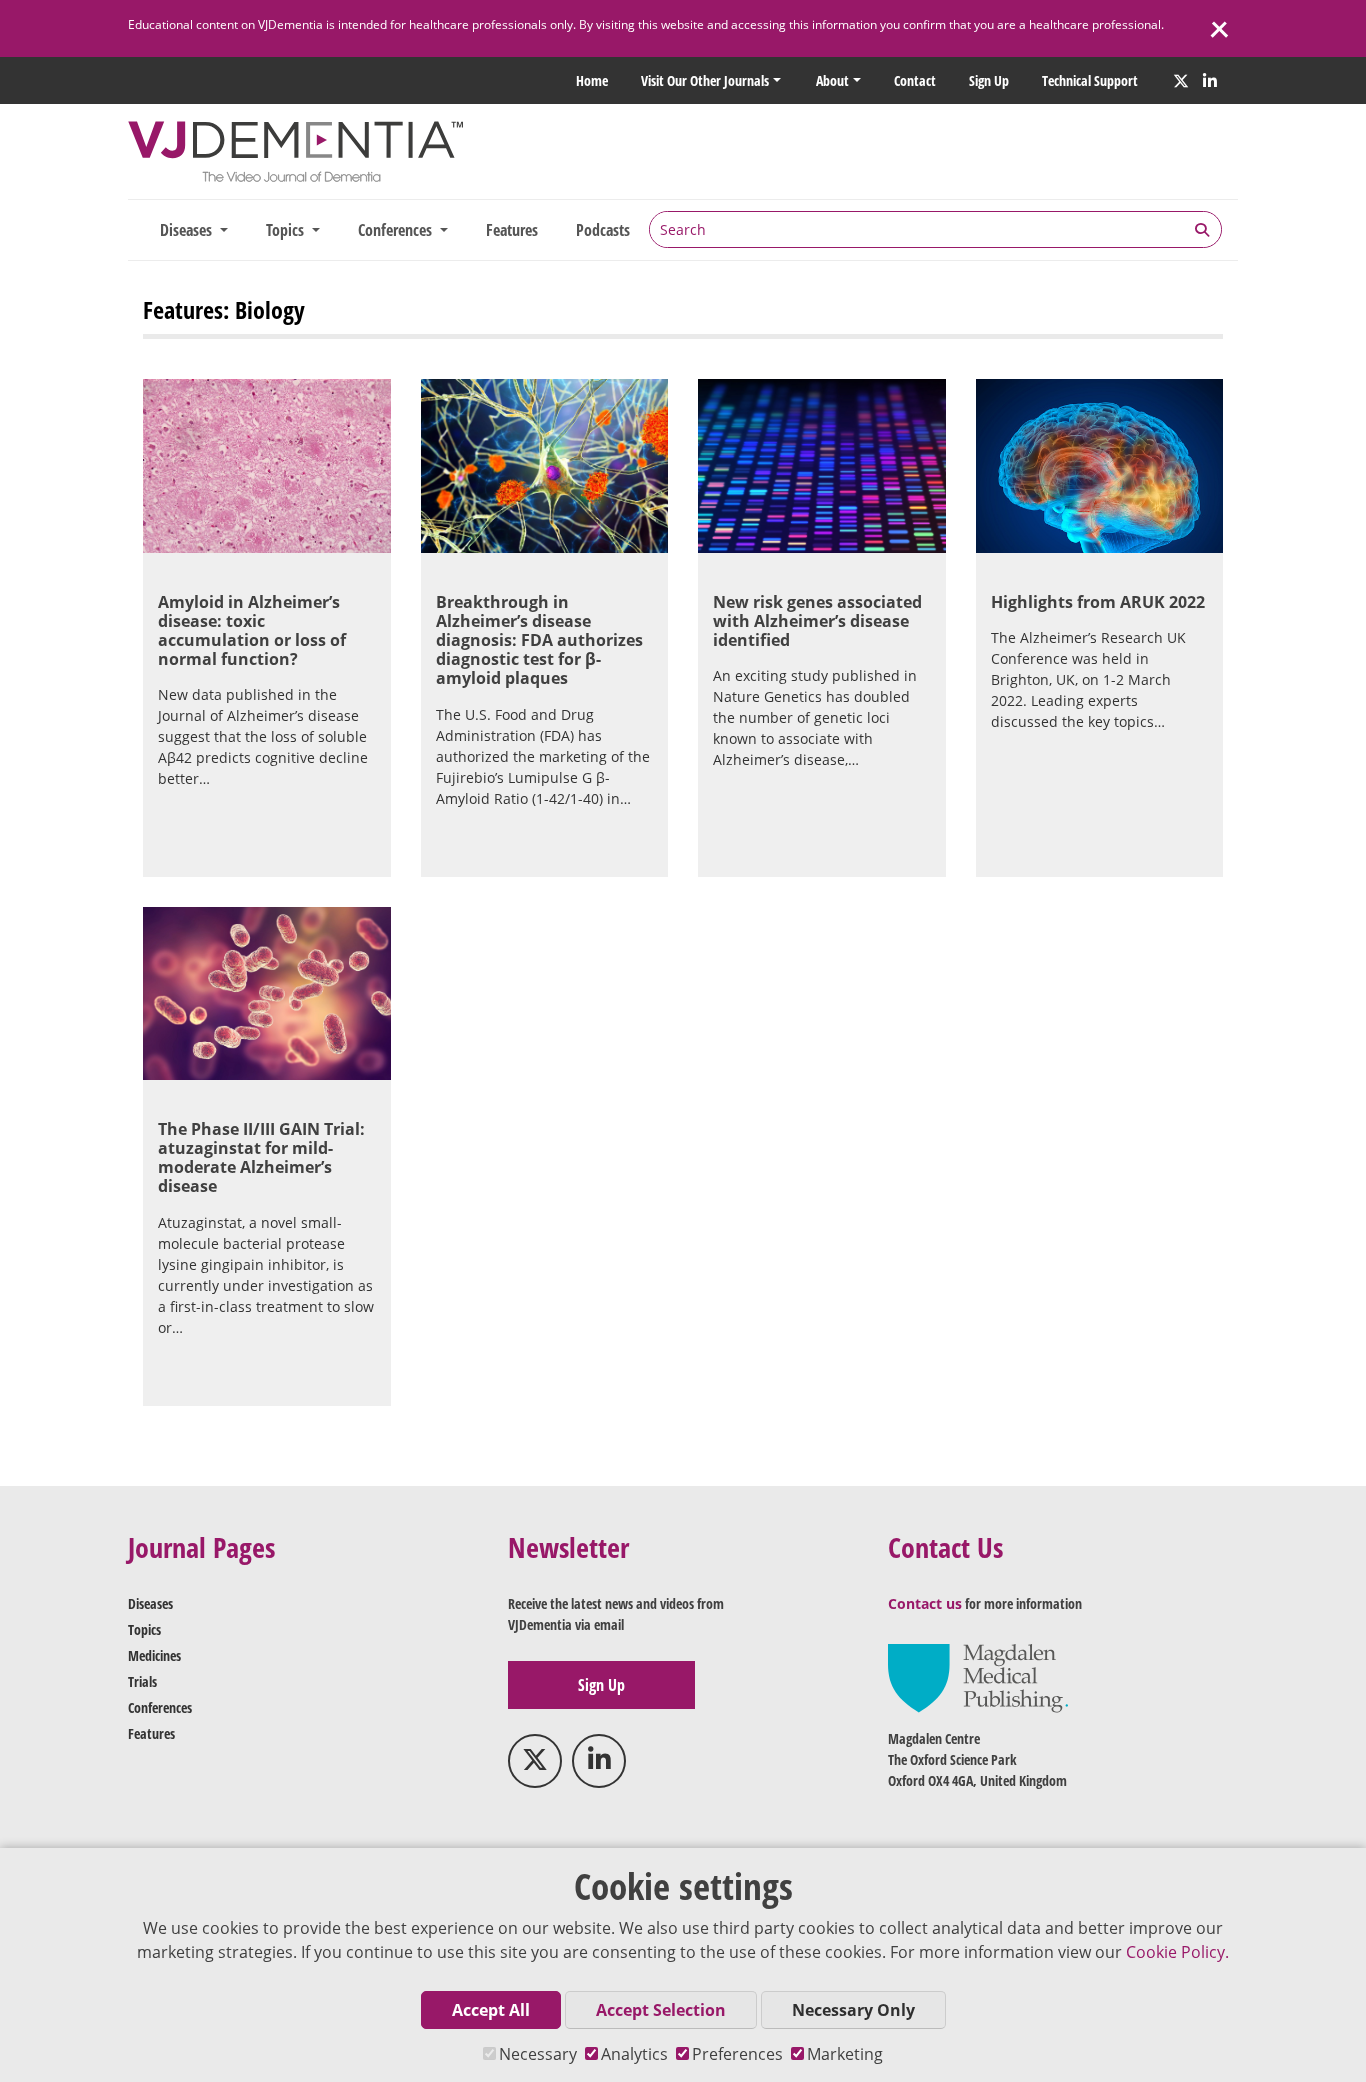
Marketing (845, 2054)
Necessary (538, 2054)
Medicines (154, 1655)
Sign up (989, 80)
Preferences (737, 2054)
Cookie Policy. (1177, 1952)
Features (512, 230)
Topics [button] (287, 230)
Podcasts (603, 230)
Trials (142, 1681)
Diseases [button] (188, 230)
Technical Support (1090, 80)
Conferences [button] (397, 230)
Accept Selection (661, 2010)
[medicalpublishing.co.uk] (978, 1676)
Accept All (491, 2010)
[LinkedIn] (1210, 81)
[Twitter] (1181, 81)
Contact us (925, 1603)
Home (592, 80)
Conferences (160, 1707)
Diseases (150, 1603)
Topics (144, 1629)
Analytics (634, 2054)
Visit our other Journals (705, 80)
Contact (915, 80)
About (832, 80)
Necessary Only (853, 2010)
